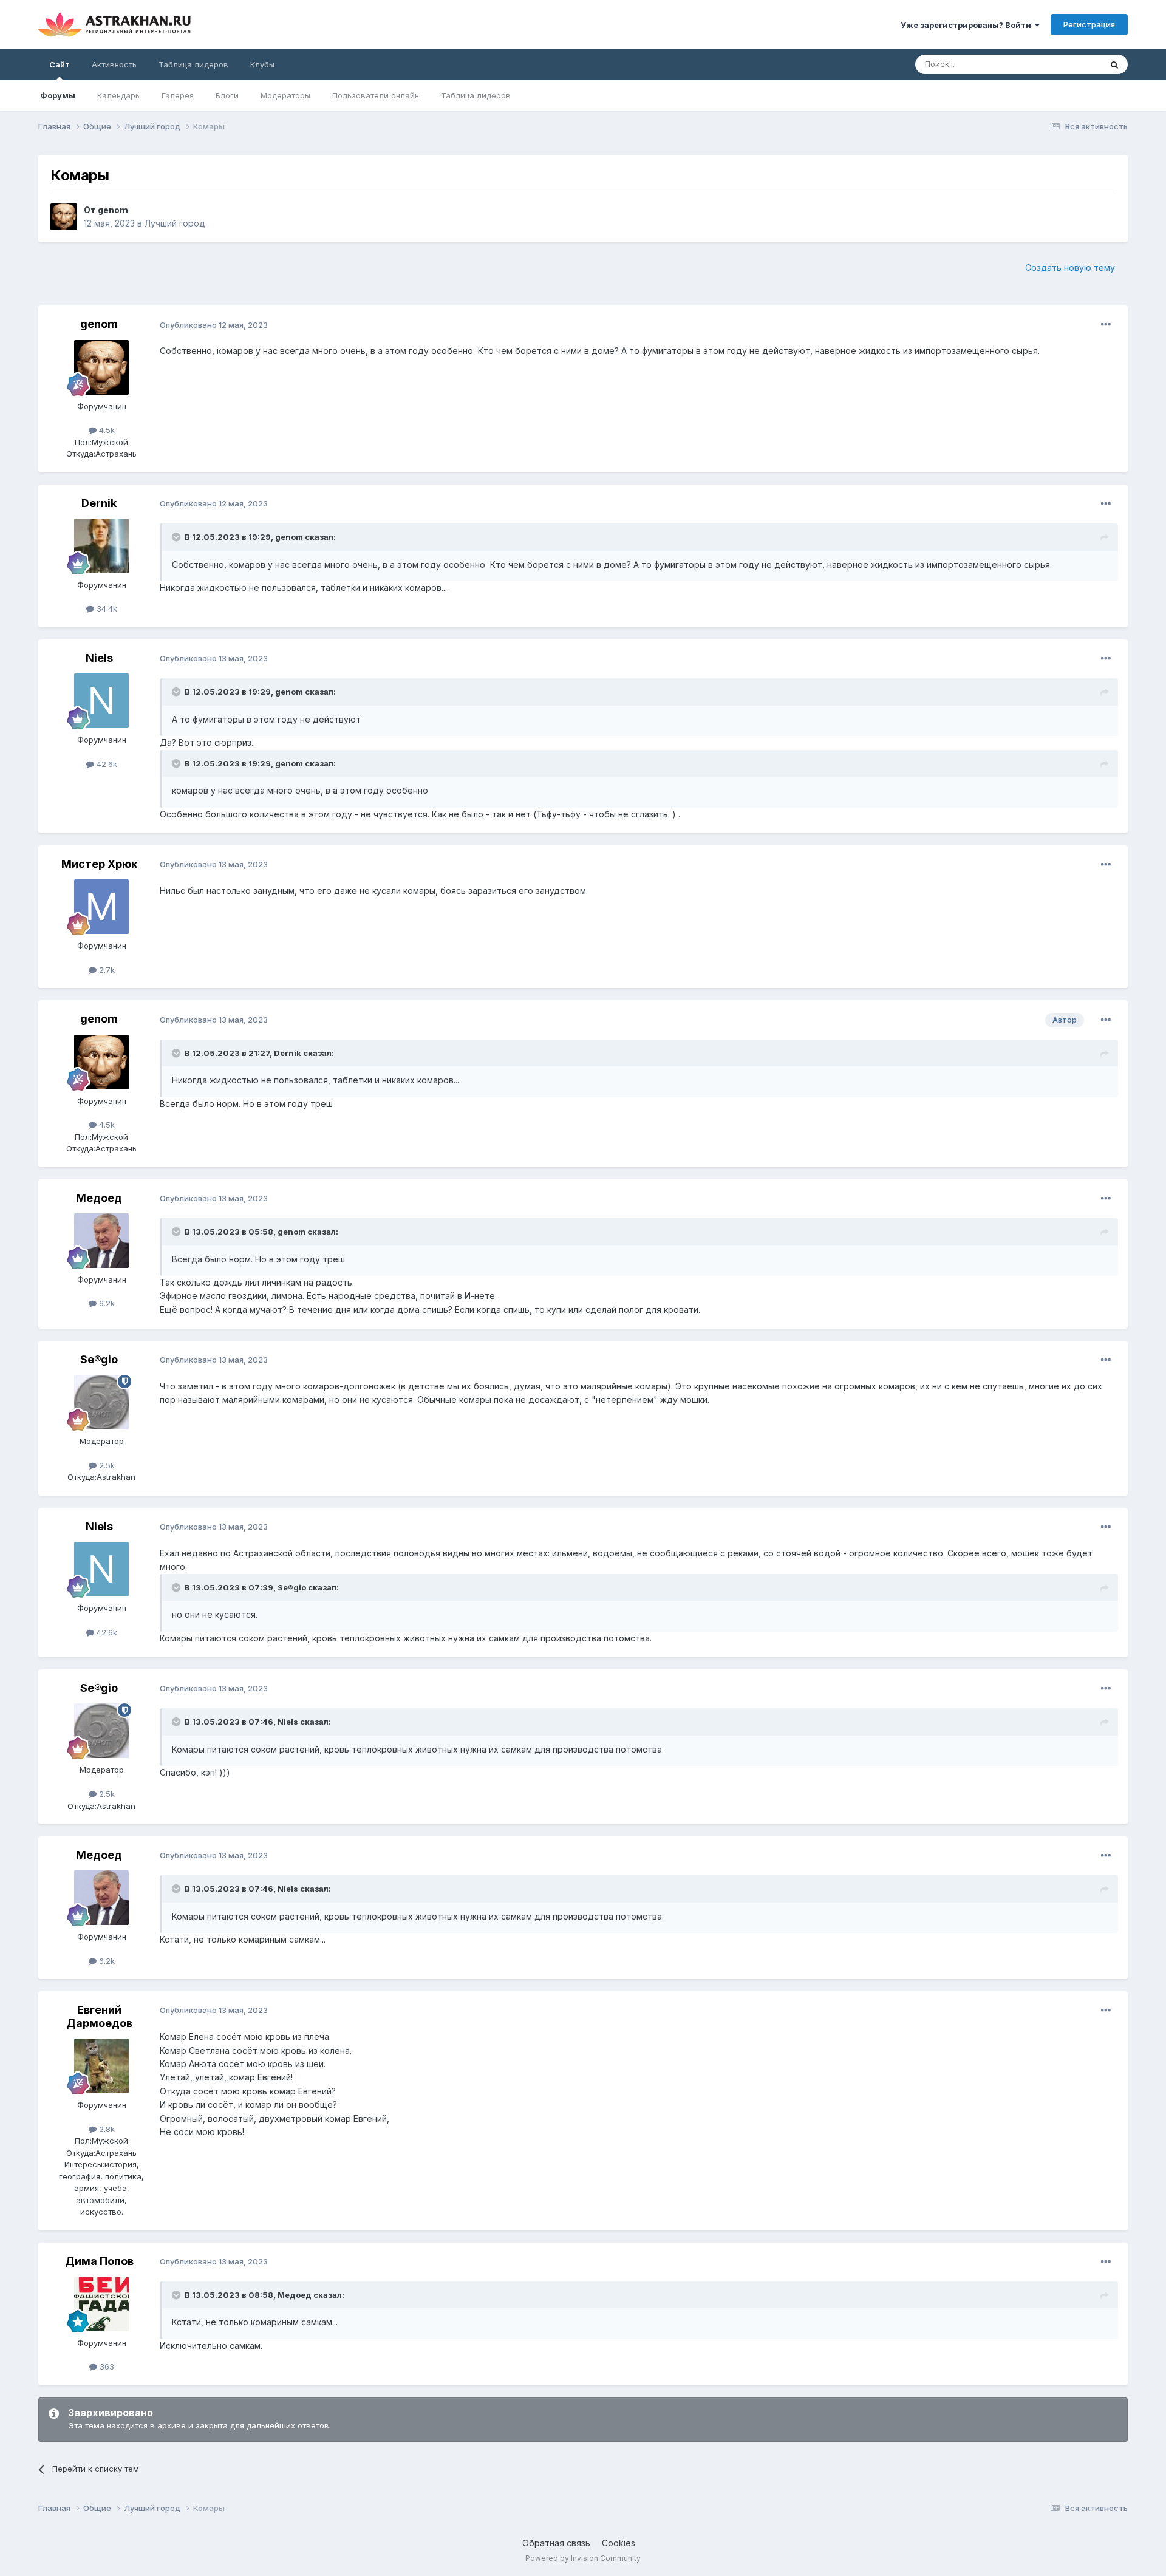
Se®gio (99, 1359)
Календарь (118, 95)
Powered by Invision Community (583, 2558)
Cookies (619, 2543)
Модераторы (285, 95)
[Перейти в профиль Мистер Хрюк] (101, 907)
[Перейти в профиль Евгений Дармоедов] (101, 2066)
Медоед (99, 1198)
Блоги (227, 95)
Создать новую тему (1070, 267)
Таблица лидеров (476, 95)
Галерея (178, 95)
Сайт (60, 64)
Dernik (99, 503)
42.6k (106, 764)
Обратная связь (556, 2543)
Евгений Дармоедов (99, 2016)
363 (106, 2366)
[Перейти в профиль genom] (64, 217)
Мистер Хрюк (99, 864)
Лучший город (175, 223)
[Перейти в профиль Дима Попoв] (101, 2304)
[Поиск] (1114, 64)
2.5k (106, 1465)
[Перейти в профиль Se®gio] (101, 1402)
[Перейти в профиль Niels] (101, 701)
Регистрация (1089, 24)
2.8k (106, 2129)
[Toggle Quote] (177, 537)
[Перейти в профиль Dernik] (101, 546)
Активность (114, 64)
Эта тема (1069, 64)
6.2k (106, 1303)
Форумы (58, 95)
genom (113, 210)
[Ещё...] (1106, 325)
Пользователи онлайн (376, 95)
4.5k (106, 430)
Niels (99, 658)
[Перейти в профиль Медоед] (101, 1241)
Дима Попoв (99, 2261)
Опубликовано (214, 325)
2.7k (106, 970)
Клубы (262, 64)
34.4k (106, 608)
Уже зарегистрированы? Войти (968, 25)
